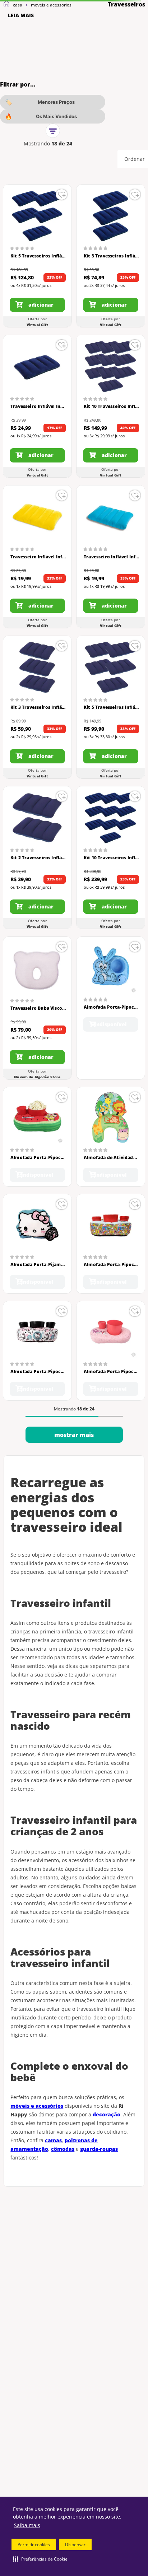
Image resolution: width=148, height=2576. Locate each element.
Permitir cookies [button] (34, 2545)
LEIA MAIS (21, 15)
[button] (40, 2559)
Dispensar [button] (75, 2545)
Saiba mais (27, 2525)
